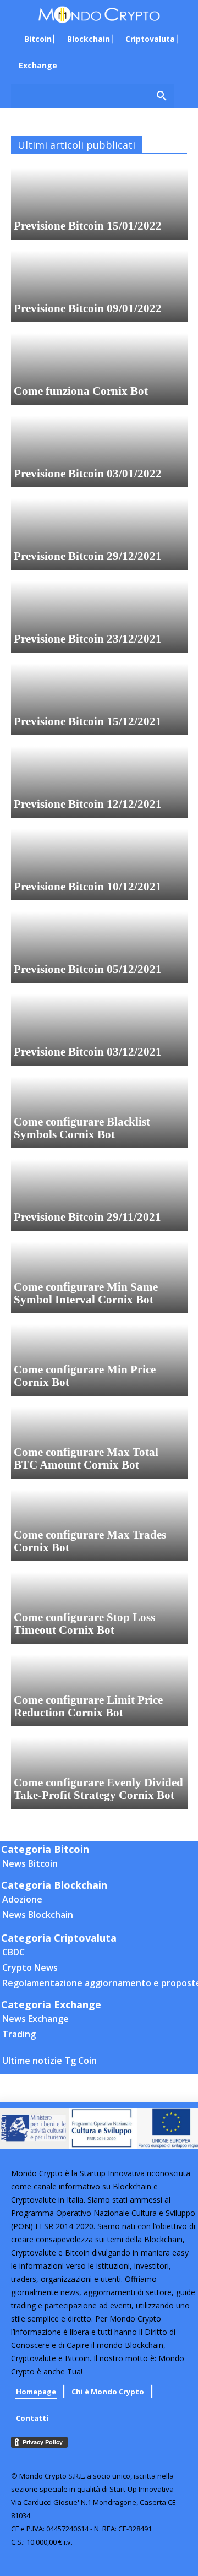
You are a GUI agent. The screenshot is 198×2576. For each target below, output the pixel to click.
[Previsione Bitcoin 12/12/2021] (99, 782)
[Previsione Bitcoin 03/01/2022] (99, 452)
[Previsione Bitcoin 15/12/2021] (99, 699)
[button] (92, 96)
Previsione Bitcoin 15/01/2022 (88, 226)
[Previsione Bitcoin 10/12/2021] (99, 865)
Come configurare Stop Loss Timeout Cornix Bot (84, 1624)
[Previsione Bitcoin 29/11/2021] (99, 1195)
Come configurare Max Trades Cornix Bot (90, 1541)
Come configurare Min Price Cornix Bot (85, 1376)
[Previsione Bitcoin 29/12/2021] (99, 534)
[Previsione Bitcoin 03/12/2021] (99, 1030)
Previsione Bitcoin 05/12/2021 (88, 969)
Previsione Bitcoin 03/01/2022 (88, 474)
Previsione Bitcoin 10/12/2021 (88, 887)
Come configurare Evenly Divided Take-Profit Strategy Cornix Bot (98, 1789)
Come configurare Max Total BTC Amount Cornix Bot (86, 1458)
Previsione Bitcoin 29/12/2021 (88, 556)
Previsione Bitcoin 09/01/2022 (88, 308)
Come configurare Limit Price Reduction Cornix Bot (88, 1706)
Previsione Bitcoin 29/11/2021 (87, 1217)
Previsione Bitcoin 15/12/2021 (88, 721)
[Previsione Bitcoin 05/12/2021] (99, 947)
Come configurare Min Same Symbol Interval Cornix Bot (86, 1293)
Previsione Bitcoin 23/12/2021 (88, 639)
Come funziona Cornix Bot (81, 391)
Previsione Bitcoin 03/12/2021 (88, 1052)
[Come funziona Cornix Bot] (99, 369)
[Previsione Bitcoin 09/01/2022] (99, 286)
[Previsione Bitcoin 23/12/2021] (99, 617)
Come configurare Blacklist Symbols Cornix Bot (82, 1128)
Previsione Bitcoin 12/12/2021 (88, 804)
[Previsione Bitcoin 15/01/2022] (99, 204)
